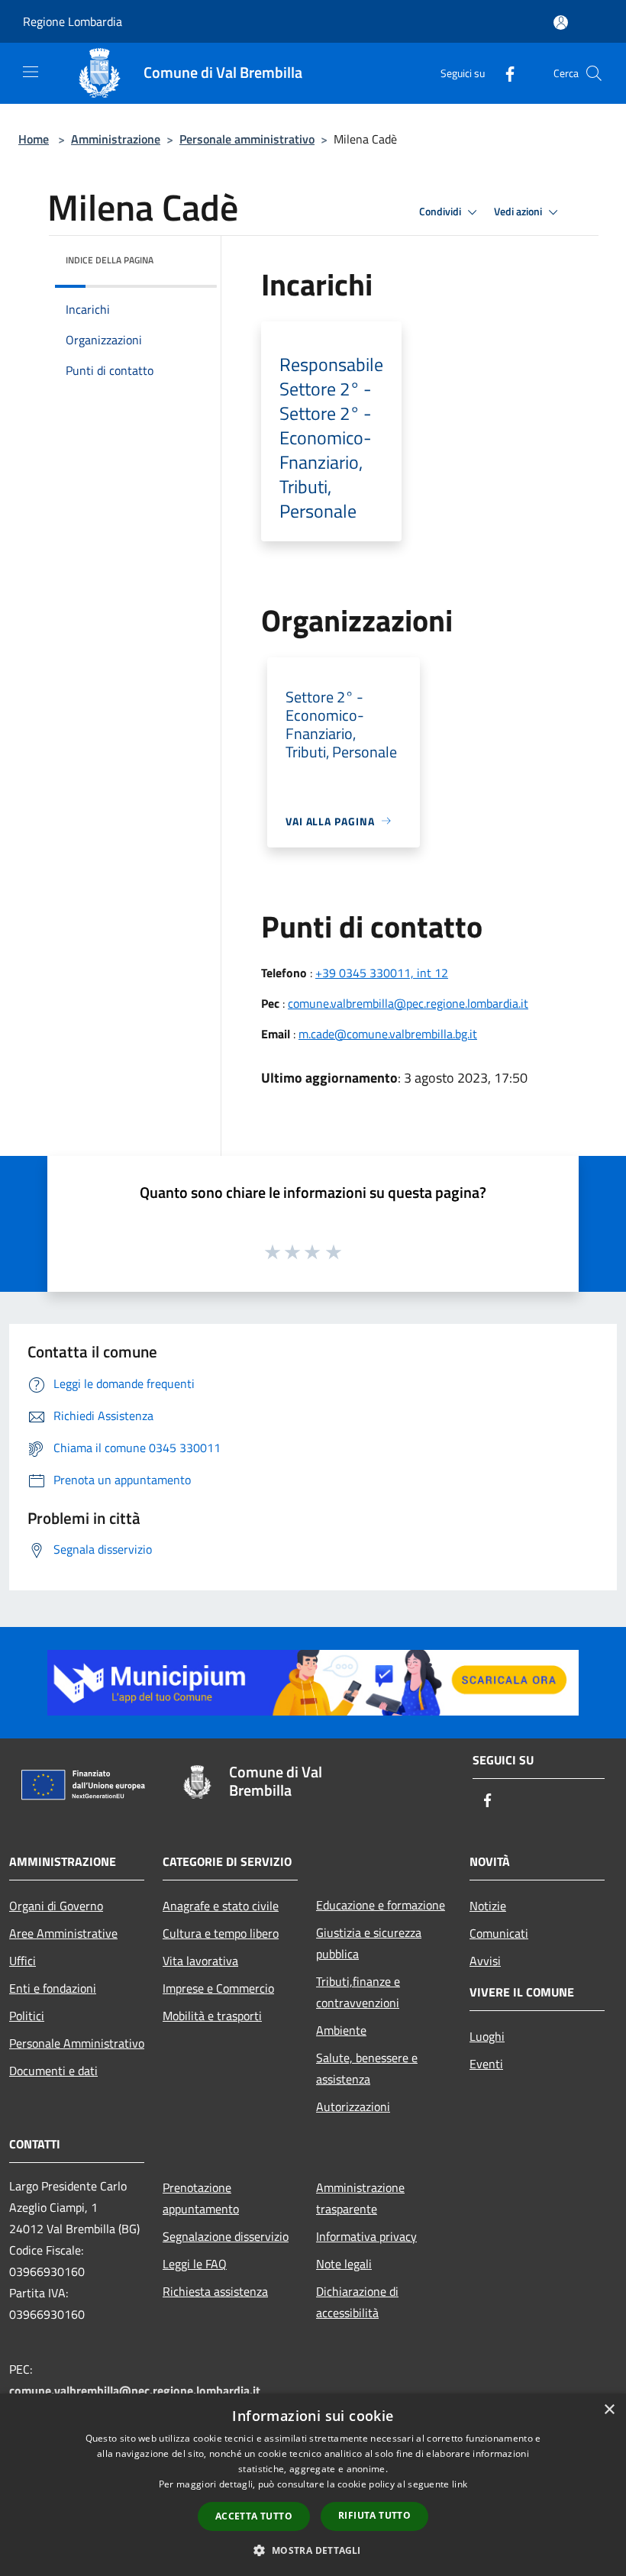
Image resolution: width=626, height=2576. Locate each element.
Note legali (344, 2264)
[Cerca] (594, 73)
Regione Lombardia (73, 21)
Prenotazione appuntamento (201, 2198)
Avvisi (485, 1961)
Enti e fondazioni (53, 1988)
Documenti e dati (53, 2071)
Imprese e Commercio (218, 1988)
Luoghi (487, 2036)
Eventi (486, 2064)
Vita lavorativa (200, 1961)
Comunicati (499, 1933)
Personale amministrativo (247, 139)
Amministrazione (116, 139)
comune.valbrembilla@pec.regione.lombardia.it (408, 1003)
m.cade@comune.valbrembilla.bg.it (388, 1034)
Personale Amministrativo (77, 2043)
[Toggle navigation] (31, 72)
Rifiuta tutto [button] (374, 2515)
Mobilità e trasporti (212, 2016)
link (460, 2484)
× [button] (609, 2410)
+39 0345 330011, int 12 (382, 973)
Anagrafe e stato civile (221, 1906)
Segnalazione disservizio (226, 2236)
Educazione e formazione (381, 1905)
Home (34, 139)
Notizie (488, 1906)
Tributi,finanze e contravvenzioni (358, 1992)
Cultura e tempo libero (221, 1933)
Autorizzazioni (353, 2106)
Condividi (441, 211)
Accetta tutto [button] (254, 2516)
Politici (27, 2016)
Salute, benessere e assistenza (367, 2068)
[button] (313, 2550)
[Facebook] (504, 73)
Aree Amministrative (63, 1933)
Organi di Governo (56, 1906)
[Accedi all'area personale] (561, 23)
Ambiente (341, 2030)
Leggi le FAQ (195, 2264)
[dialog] (313, 2485)
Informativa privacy (366, 2236)
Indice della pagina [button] (110, 260)
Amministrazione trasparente (360, 2198)
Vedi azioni (519, 211)
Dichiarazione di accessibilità (357, 2302)
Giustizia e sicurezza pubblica (369, 1943)
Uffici (23, 1961)
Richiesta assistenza (215, 2291)
